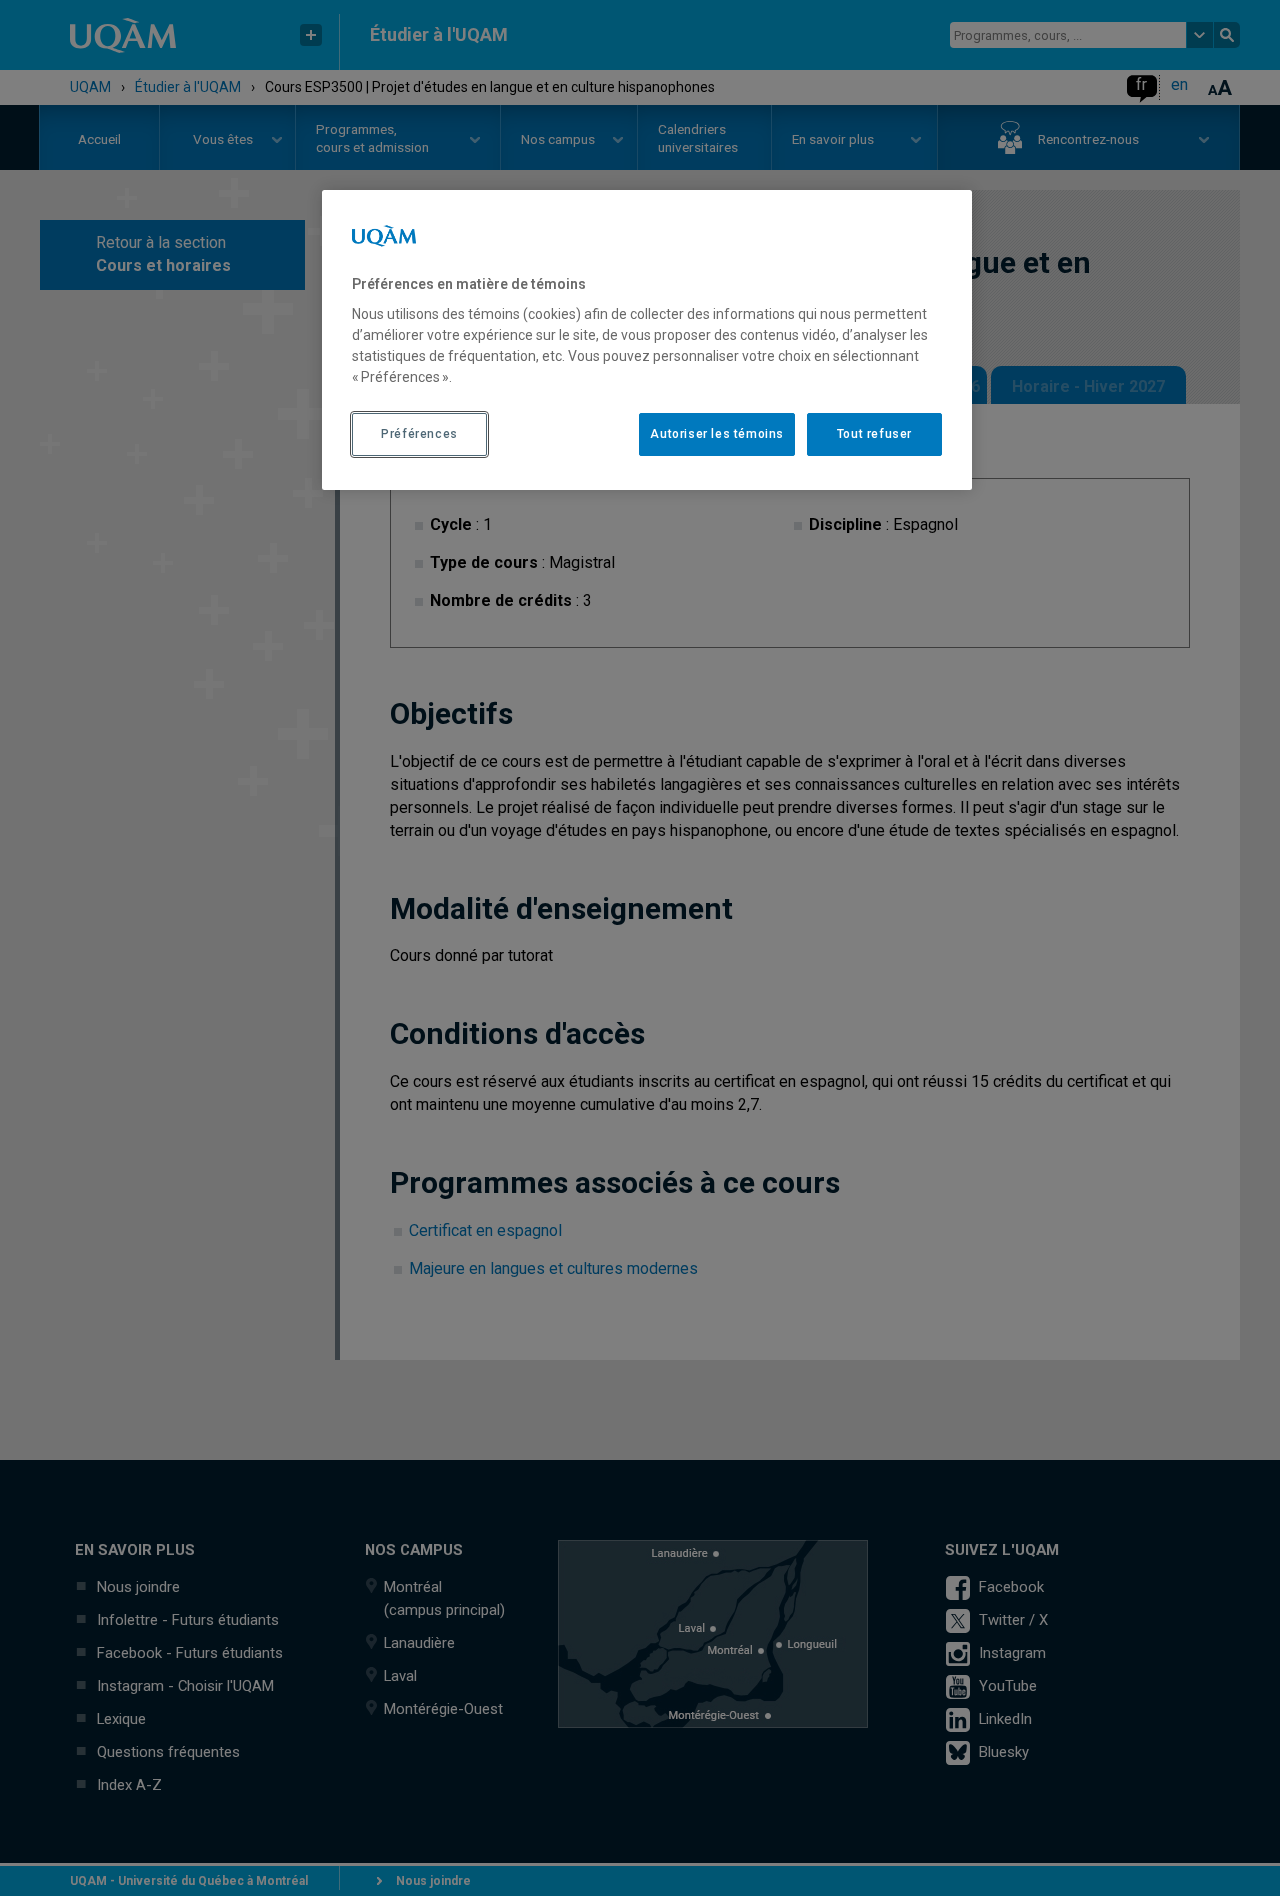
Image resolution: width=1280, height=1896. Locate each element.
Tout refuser (874, 434)
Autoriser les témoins (717, 434)
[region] (647, 340)
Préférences (419, 434)
